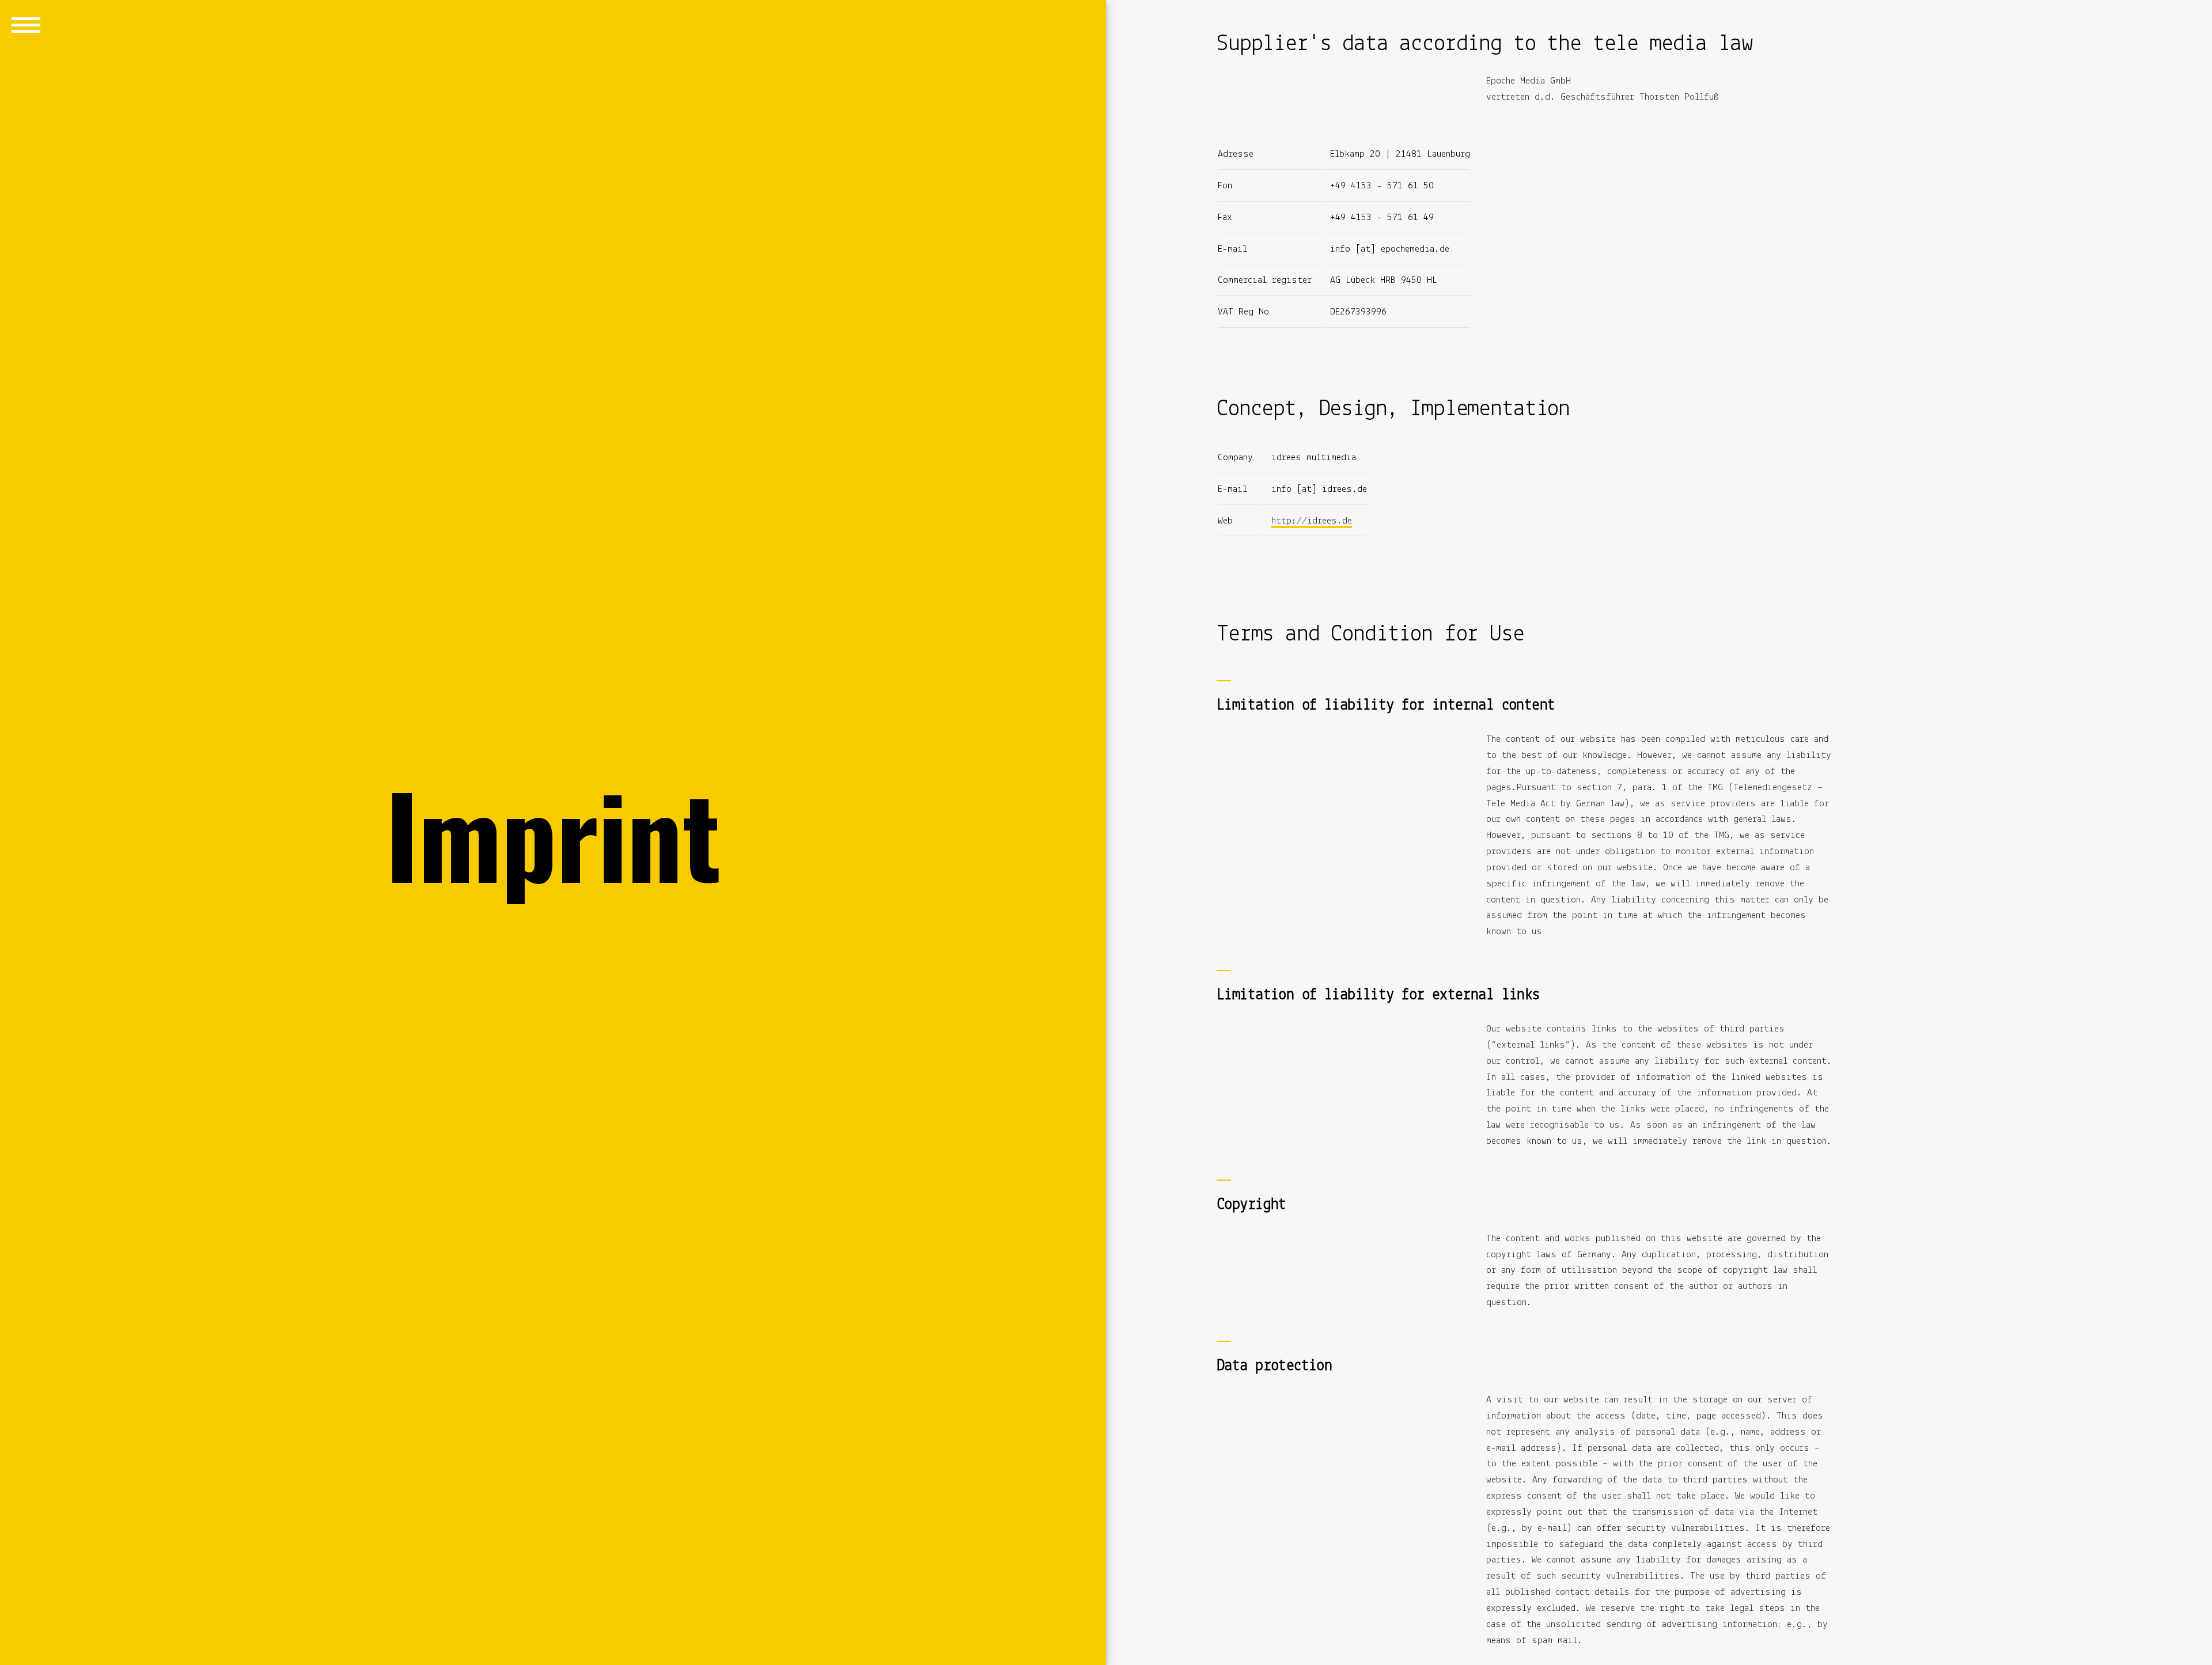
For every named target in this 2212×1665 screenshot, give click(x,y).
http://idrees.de (1312, 521)
